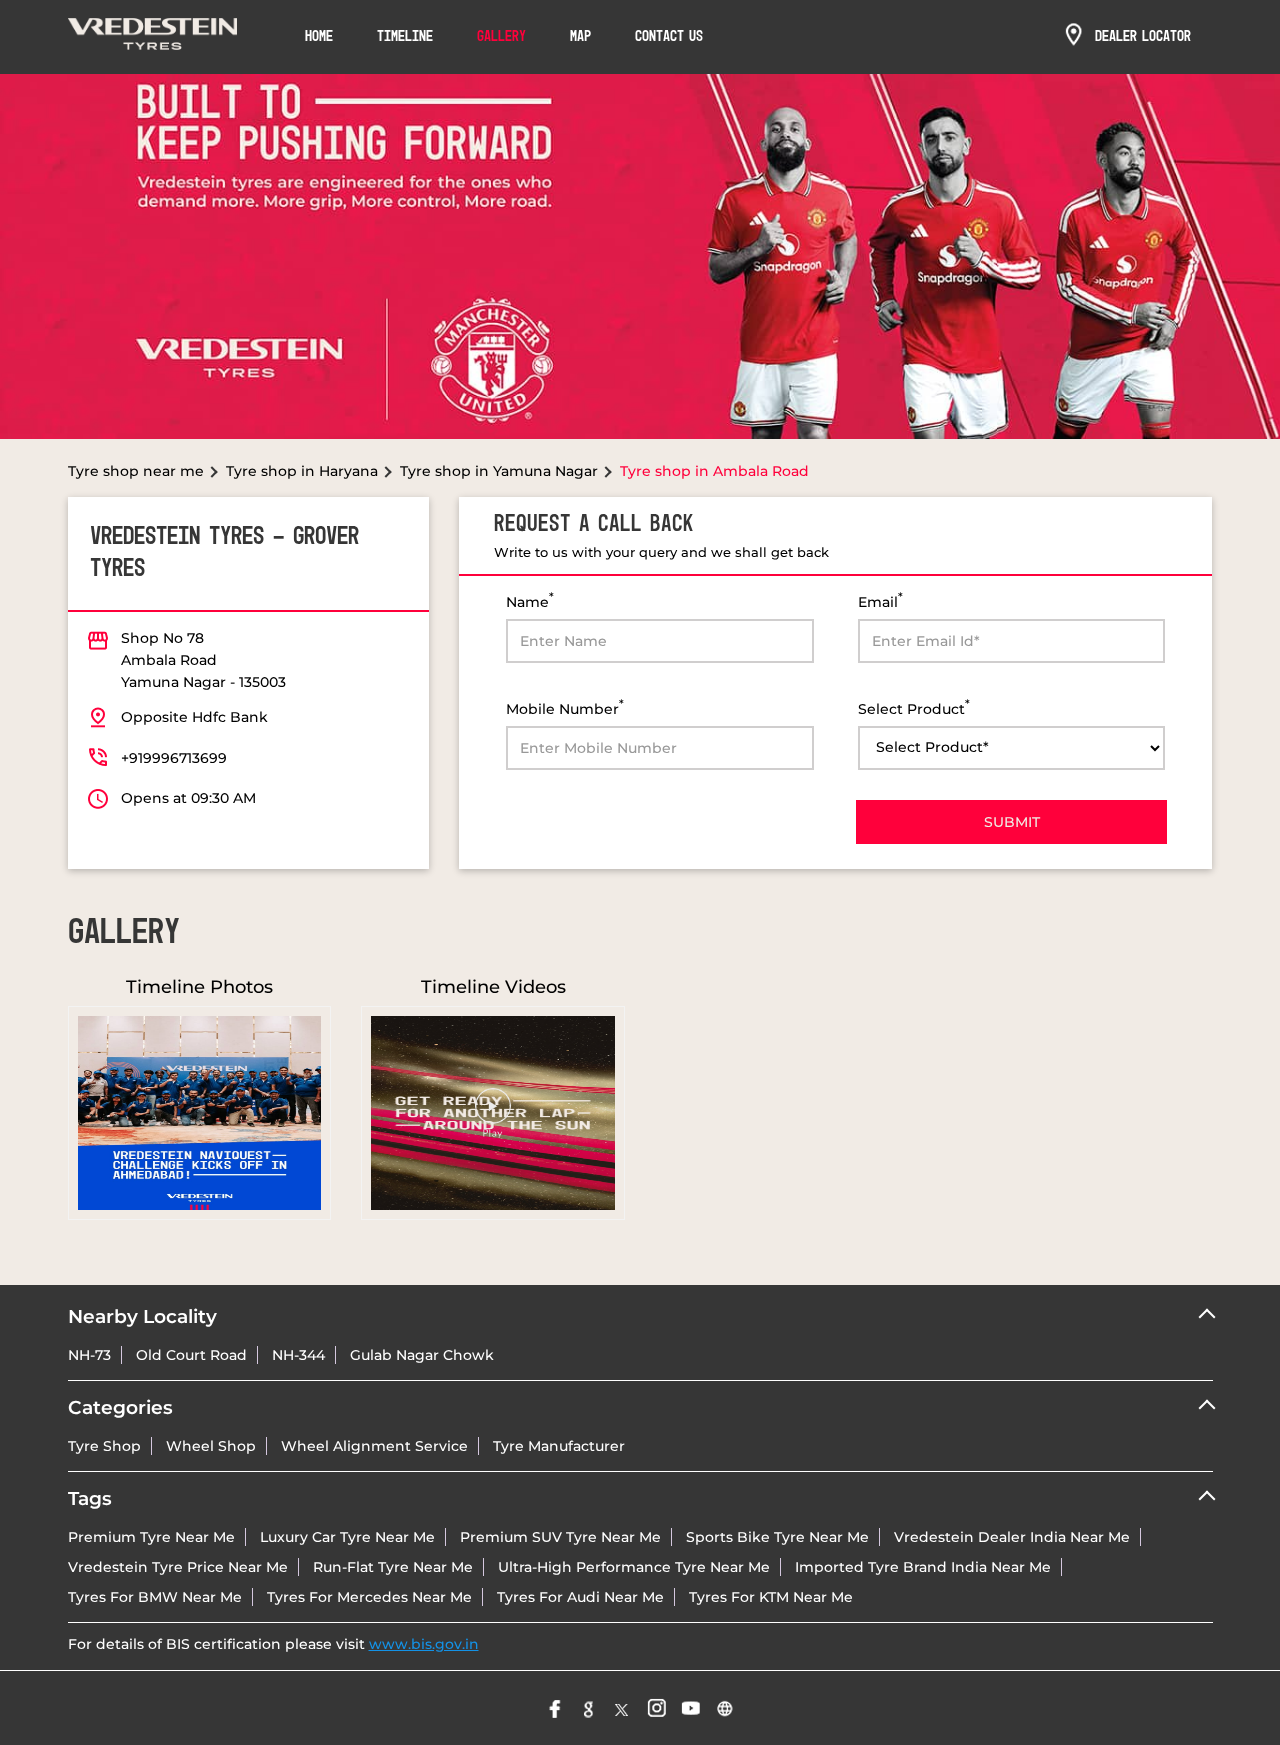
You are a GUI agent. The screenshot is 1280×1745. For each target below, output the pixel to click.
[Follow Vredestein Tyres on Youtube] (691, 1708)
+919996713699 (174, 758)
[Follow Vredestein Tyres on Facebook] (555, 1708)
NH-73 (89, 1355)
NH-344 (298, 1355)
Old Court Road (191, 1355)
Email (880, 600)
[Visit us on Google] (589, 1708)
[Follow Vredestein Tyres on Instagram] (657, 1708)
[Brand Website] (725, 1708)
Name (530, 600)
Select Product (914, 707)
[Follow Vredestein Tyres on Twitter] (623, 1708)
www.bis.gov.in (424, 1644)
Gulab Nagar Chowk (422, 1355)
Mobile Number (565, 707)
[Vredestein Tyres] (153, 37)
